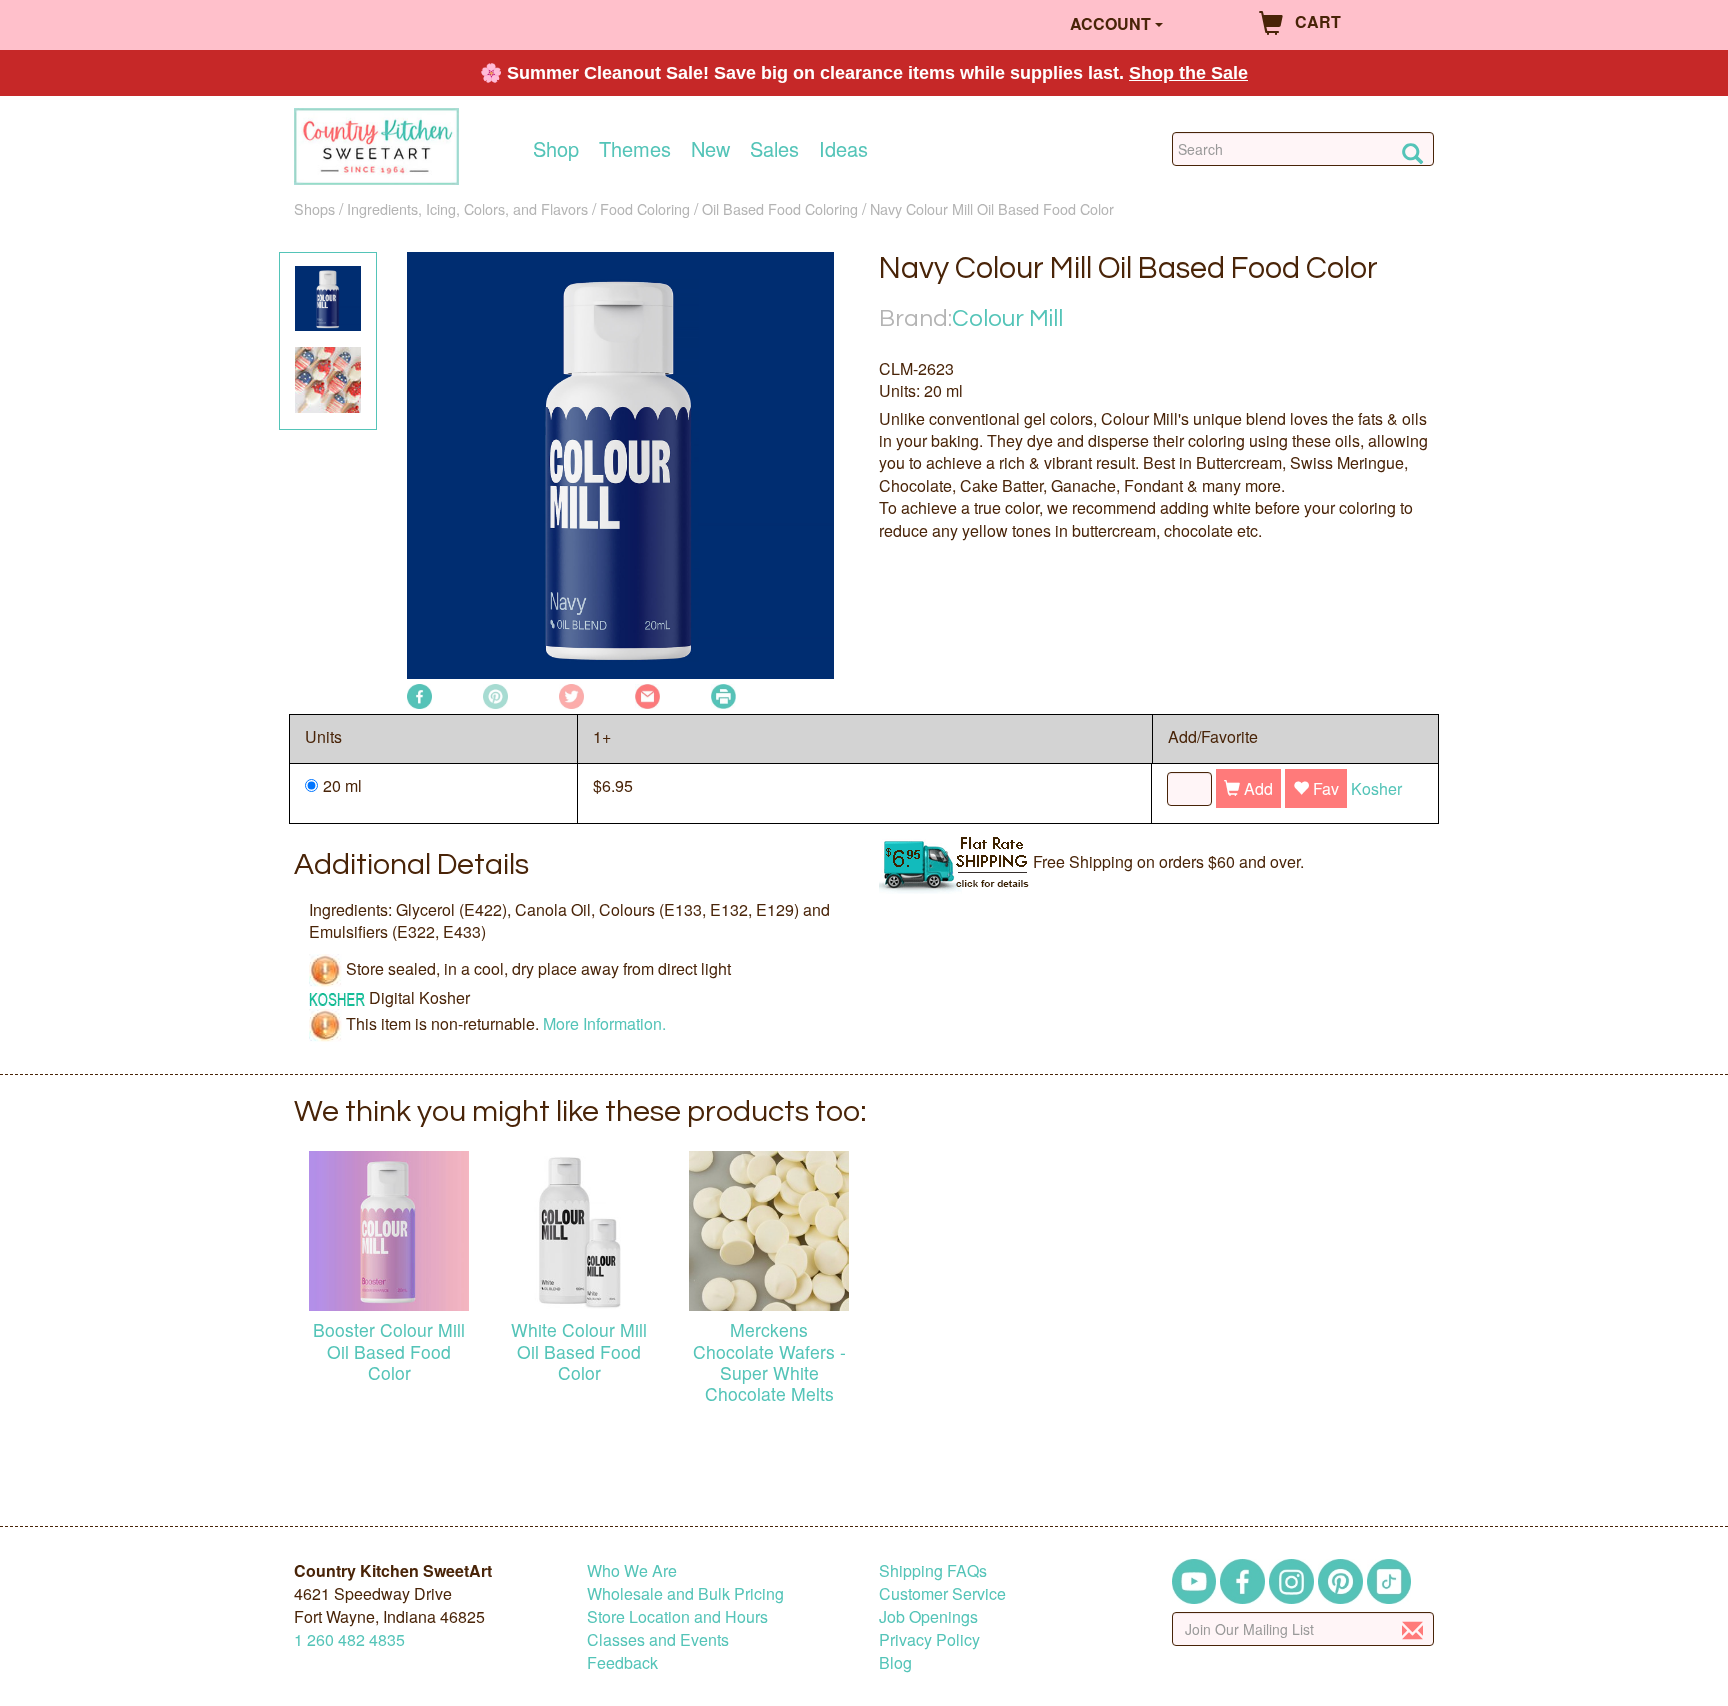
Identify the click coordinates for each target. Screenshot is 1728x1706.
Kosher (1376, 788)
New (710, 149)
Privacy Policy (929, 1639)
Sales (774, 149)
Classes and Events (658, 1639)
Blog (895, 1662)
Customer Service (942, 1593)
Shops (314, 208)
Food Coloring (645, 208)
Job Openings (928, 1616)
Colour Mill (1007, 318)
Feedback (622, 1662)
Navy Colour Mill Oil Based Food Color (992, 208)
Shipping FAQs (933, 1570)
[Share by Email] (647, 694)
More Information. (604, 1023)
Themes (635, 149)
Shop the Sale (1188, 73)
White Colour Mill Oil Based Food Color (579, 1350)
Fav (1324, 788)
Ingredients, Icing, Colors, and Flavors (467, 208)
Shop (556, 149)
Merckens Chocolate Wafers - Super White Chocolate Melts (769, 1361)
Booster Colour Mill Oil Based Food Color (389, 1350)
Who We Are (632, 1570)
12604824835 (349, 1639)
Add (1256, 788)
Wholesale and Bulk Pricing (685, 1593)
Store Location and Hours (677, 1616)
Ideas (843, 149)
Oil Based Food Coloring (780, 208)
